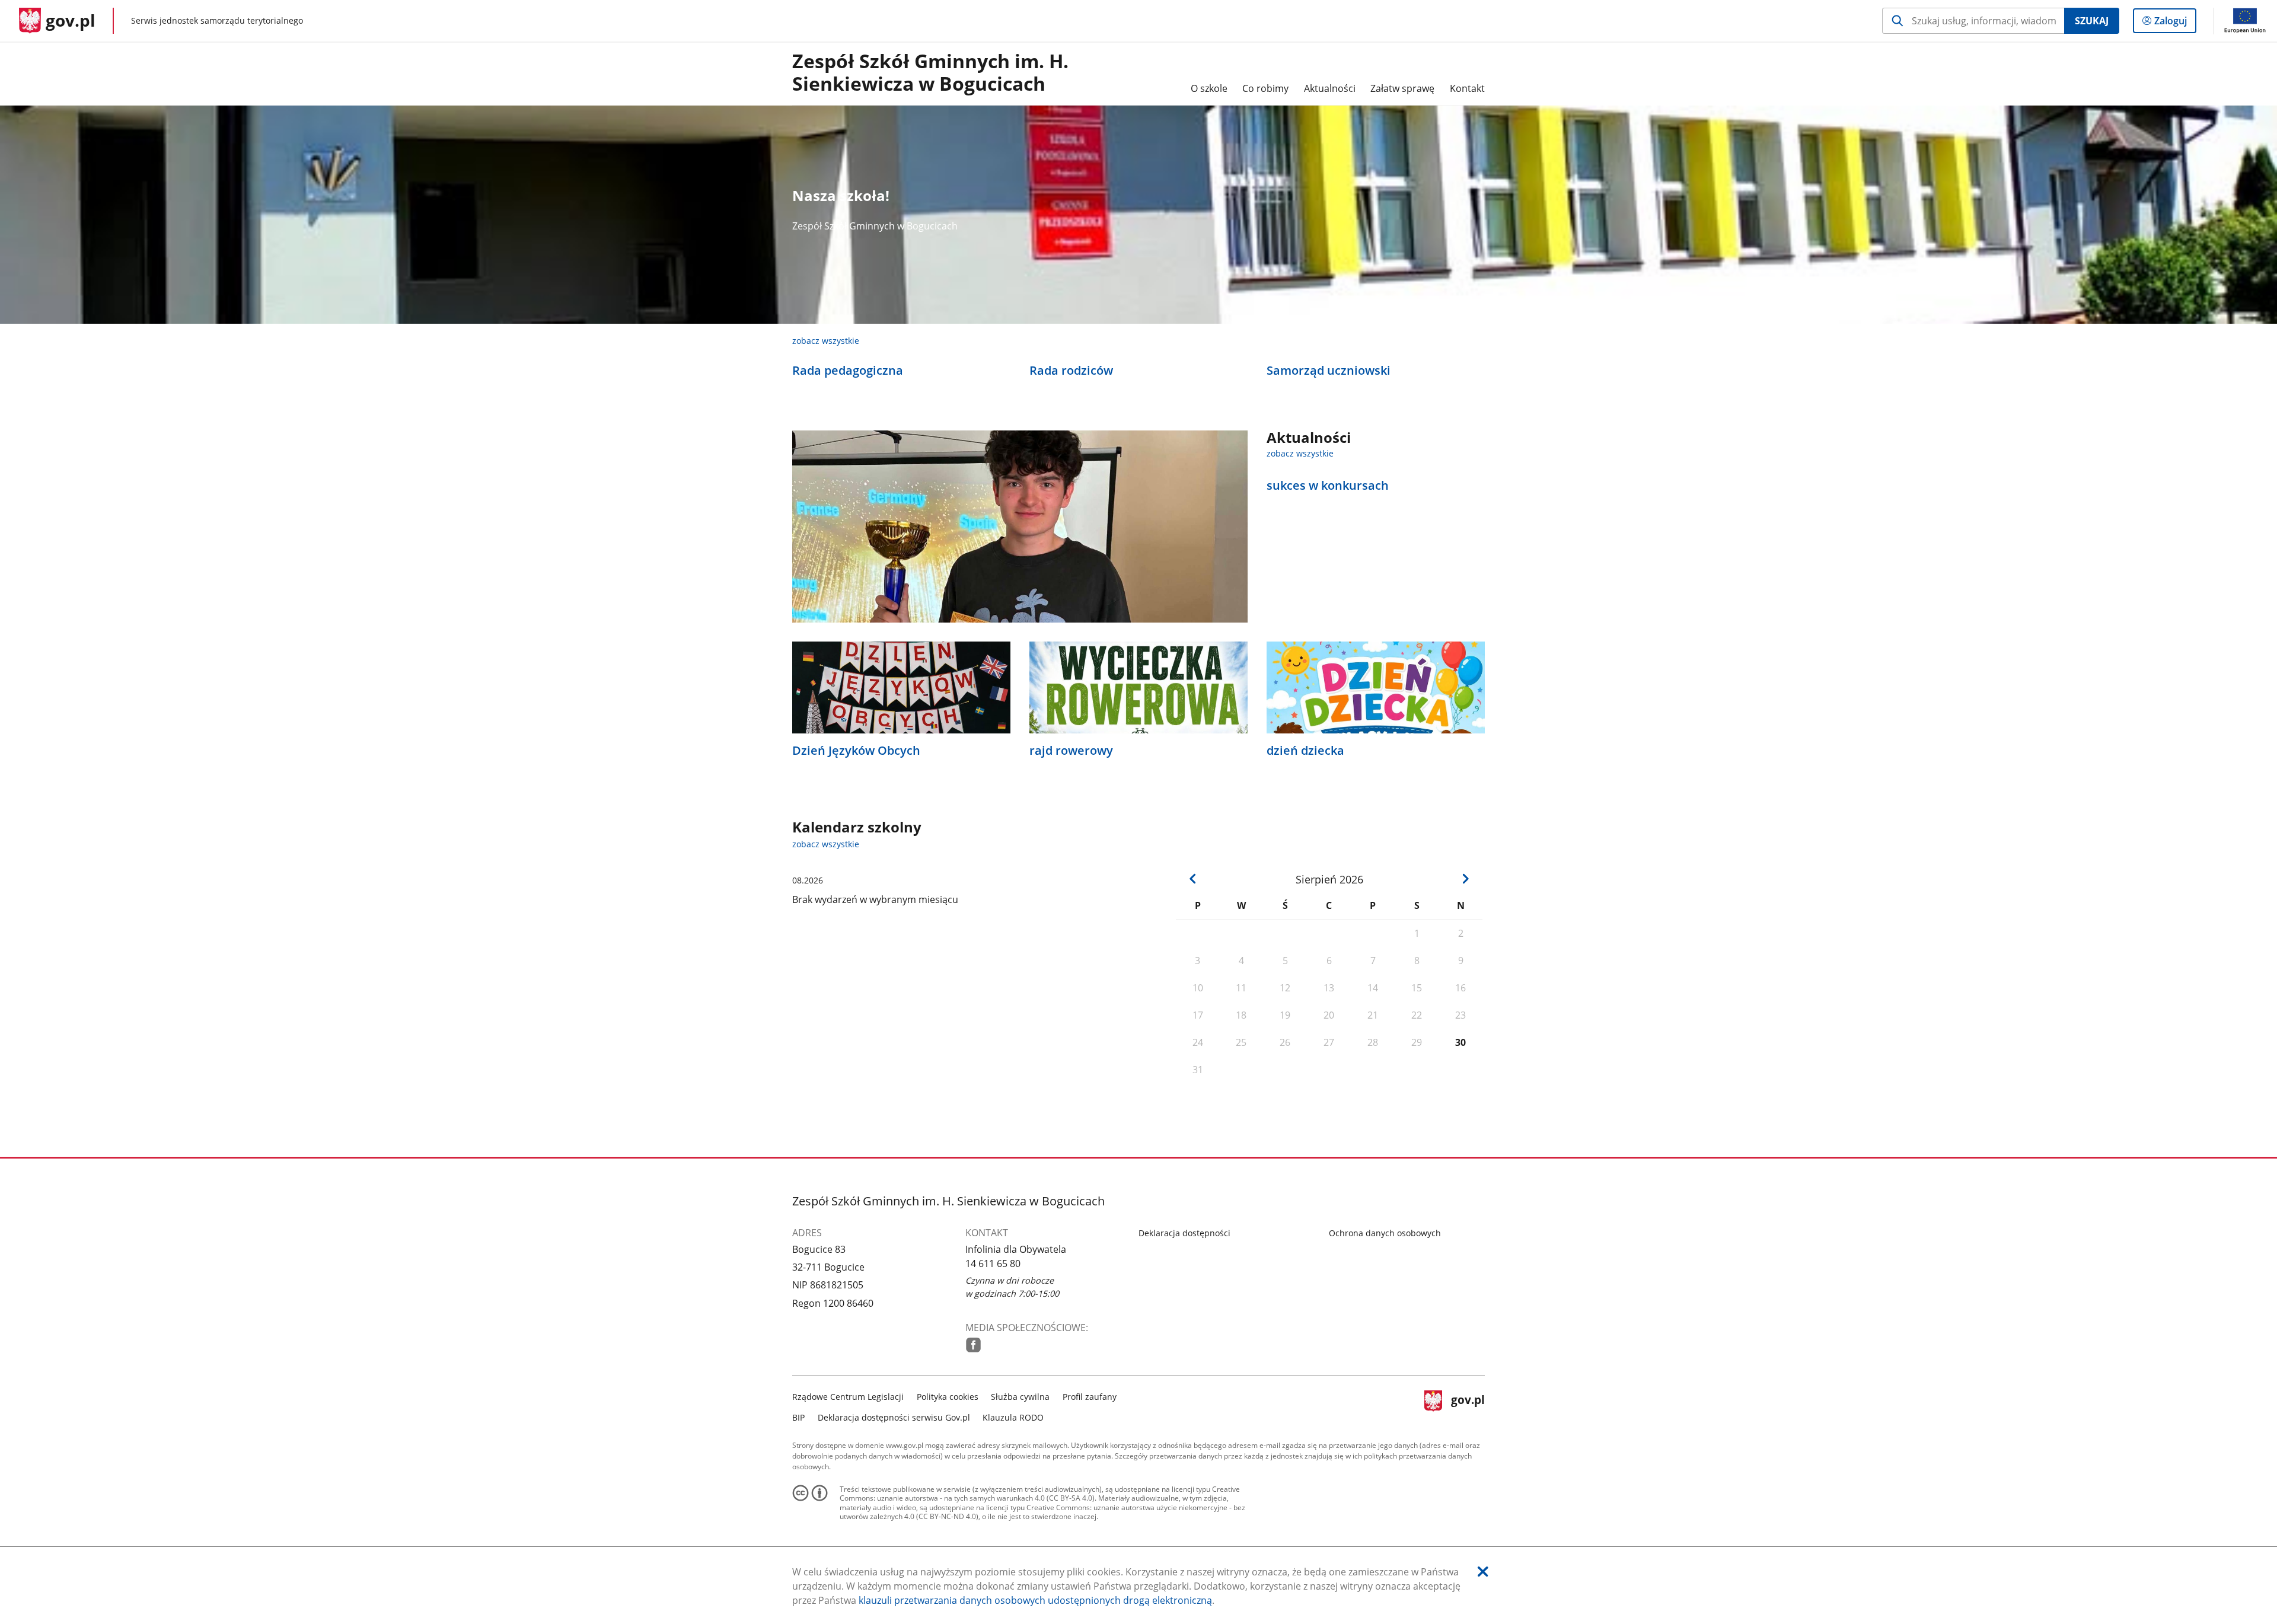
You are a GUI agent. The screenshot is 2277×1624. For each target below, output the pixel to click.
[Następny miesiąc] (1465, 879)
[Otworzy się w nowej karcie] (973, 1345)
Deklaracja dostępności (1184, 1233)
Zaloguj (2175, 23)
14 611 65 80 (993, 1264)
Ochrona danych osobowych (1385, 1233)
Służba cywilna (1020, 1397)
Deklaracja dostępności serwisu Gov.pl (894, 1417)
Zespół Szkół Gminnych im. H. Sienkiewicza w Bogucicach (930, 73)
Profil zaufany (1090, 1397)
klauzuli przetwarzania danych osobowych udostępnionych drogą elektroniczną (1035, 1600)
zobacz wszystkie (826, 341)
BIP (798, 1417)
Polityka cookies (948, 1397)
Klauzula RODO (1013, 1417)
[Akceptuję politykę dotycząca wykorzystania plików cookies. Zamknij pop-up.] (1483, 1572)
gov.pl (1468, 1406)
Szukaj (2092, 21)
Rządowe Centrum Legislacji (848, 1397)
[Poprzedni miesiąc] (1193, 879)
